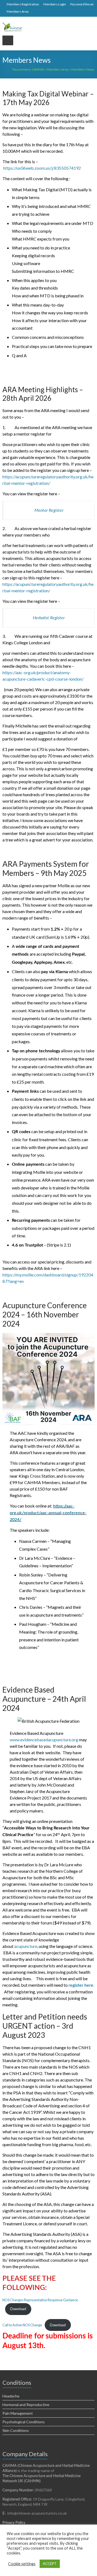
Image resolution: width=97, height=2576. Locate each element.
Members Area (18, 11)
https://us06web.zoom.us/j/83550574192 (42, 168)
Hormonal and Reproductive (26, 2405)
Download (18, 2309)
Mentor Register (49, 510)
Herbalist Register (49, 618)
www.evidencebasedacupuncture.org (44, 1740)
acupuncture (26, 1946)
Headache (11, 2396)
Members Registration (23, 4)
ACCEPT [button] (50, 2564)
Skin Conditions (16, 2430)
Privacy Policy (14, 2522)
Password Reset (82, 4)
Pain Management (18, 2413)
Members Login (55, 4)
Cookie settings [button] (22, 2564)
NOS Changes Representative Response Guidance (40, 2300)
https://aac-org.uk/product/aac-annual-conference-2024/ (48, 1513)
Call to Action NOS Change (22, 2325)
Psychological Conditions (24, 2422)
